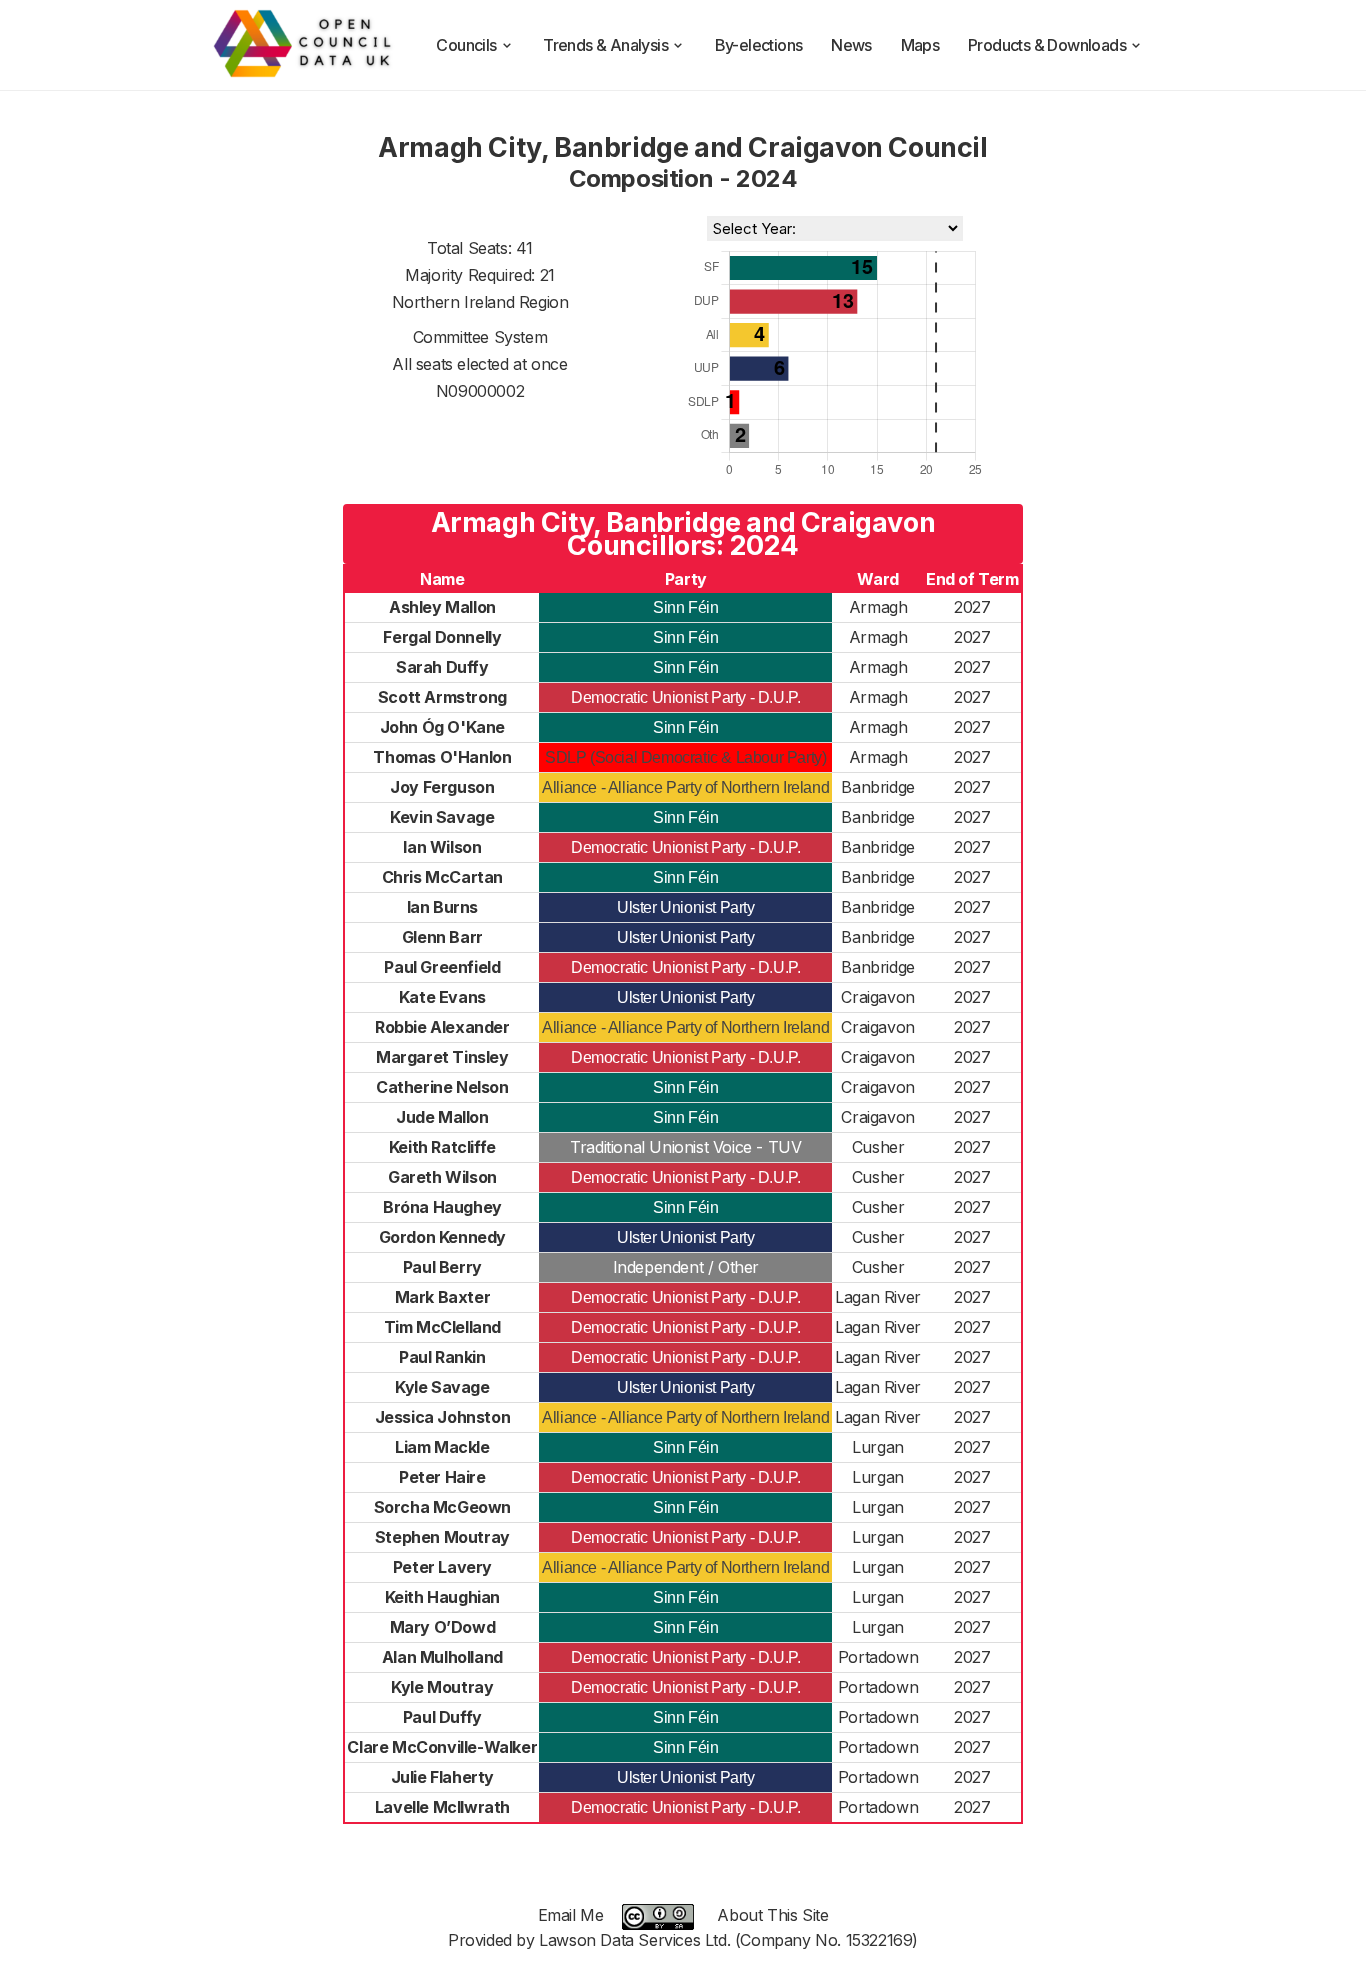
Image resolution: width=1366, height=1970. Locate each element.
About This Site (772, 1915)
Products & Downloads (1047, 45)
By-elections (759, 45)
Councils (466, 45)
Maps (920, 45)
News (851, 45)
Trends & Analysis (605, 45)
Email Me (571, 1915)
